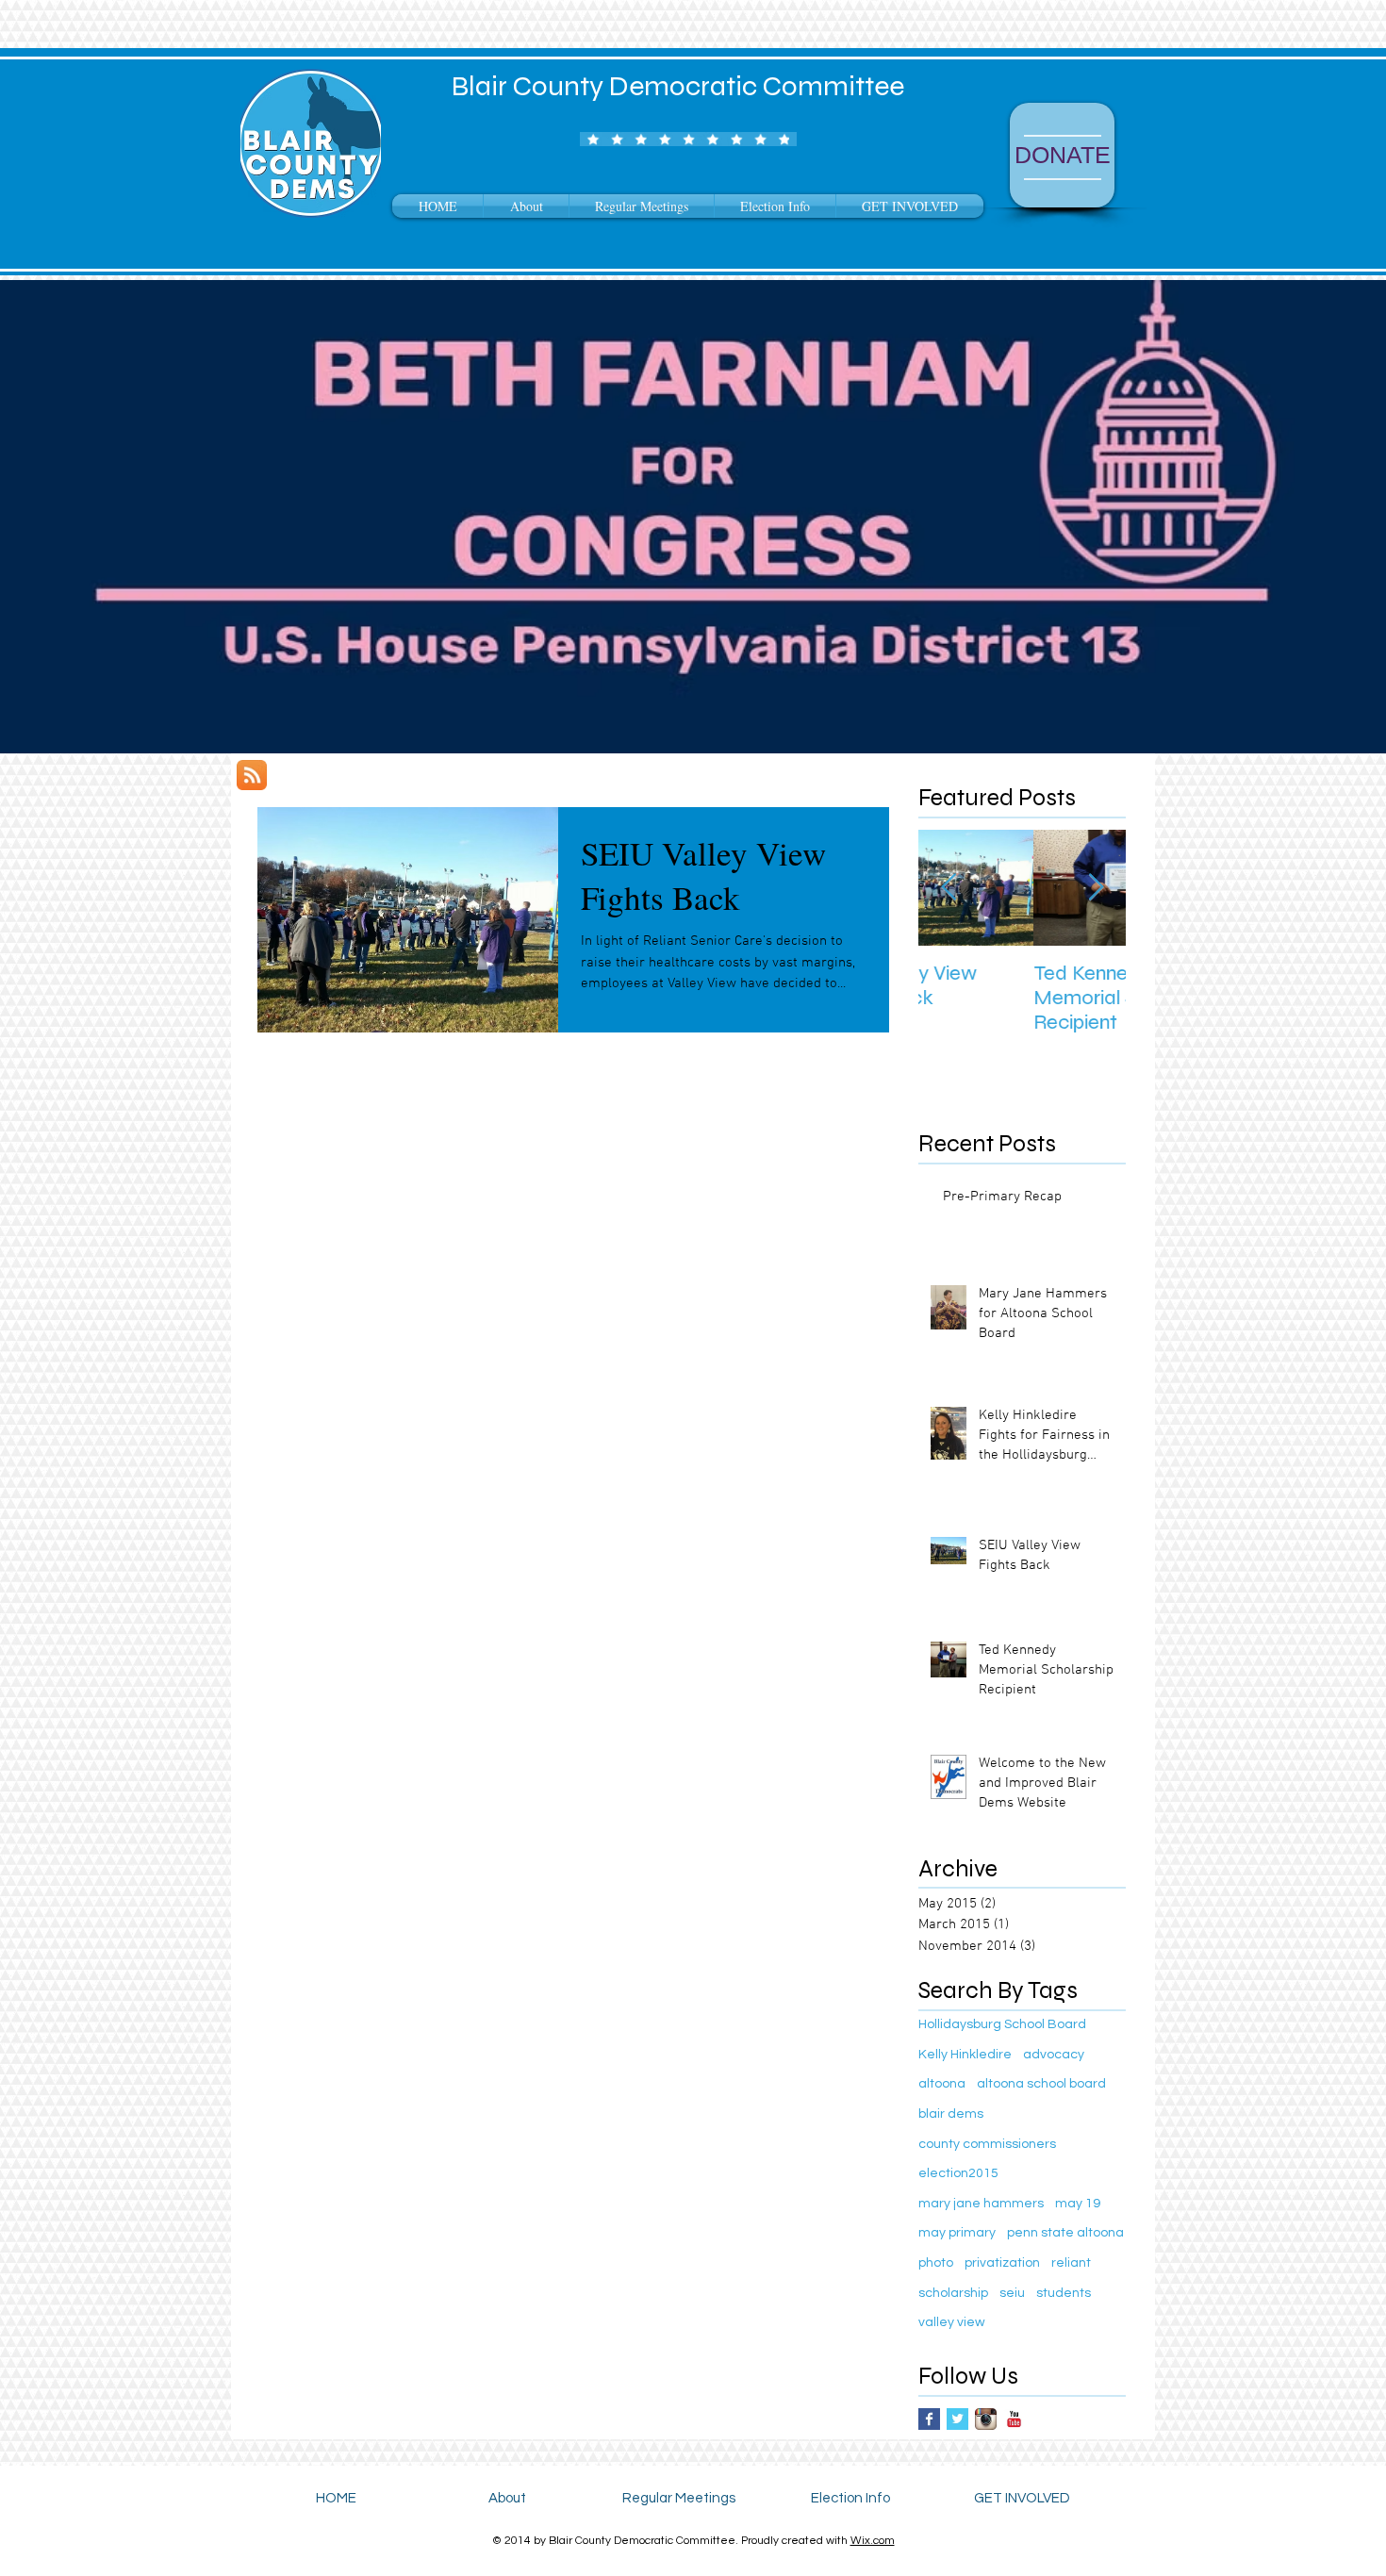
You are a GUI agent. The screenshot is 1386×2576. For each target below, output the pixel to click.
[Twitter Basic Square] (957, 2419)
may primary (957, 2233)
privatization (1002, 2263)
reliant (1071, 2263)
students (1064, 2293)
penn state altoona (1065, 2233)
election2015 (958, 2173)
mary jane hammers (981, 2204)
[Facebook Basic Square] (929, 2419)
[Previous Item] (949, 888)
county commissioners (987, 2144)
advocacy (1054, 2055)
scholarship (953, 2293)
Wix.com (873, 2541)
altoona (942, 2084)
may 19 (1078, 2204)
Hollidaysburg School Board (1002, 2024)
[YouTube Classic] (1014, 2419)
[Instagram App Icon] (986, 2419)
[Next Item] (1096, 888)
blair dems (951, 2114)
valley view (952, 2322)
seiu (1012, 2293)
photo (936, 2263)
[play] (1346, 737)
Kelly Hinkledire (965, 2055)
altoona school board (1041, 2084)
